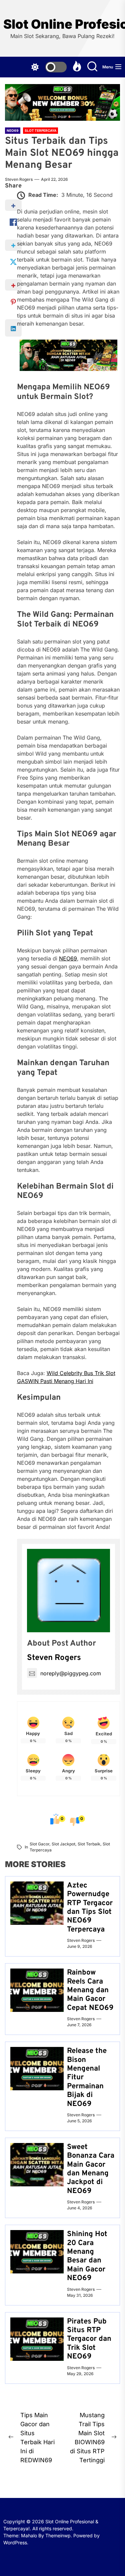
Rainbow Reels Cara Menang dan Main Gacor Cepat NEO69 (90, 1990)
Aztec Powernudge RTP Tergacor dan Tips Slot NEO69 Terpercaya (90, 1908)
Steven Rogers (19, 179)
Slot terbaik (89, 1844)
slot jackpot (63, 1844)
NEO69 (68, 958)
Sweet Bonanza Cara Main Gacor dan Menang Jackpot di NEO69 (91, 2169)
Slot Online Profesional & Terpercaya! (62, 24)
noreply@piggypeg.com (71, 1673)
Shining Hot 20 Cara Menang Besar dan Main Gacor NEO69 (87, 2256)
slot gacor (39, 1844)
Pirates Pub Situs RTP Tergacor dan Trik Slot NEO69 (89, 2339)
